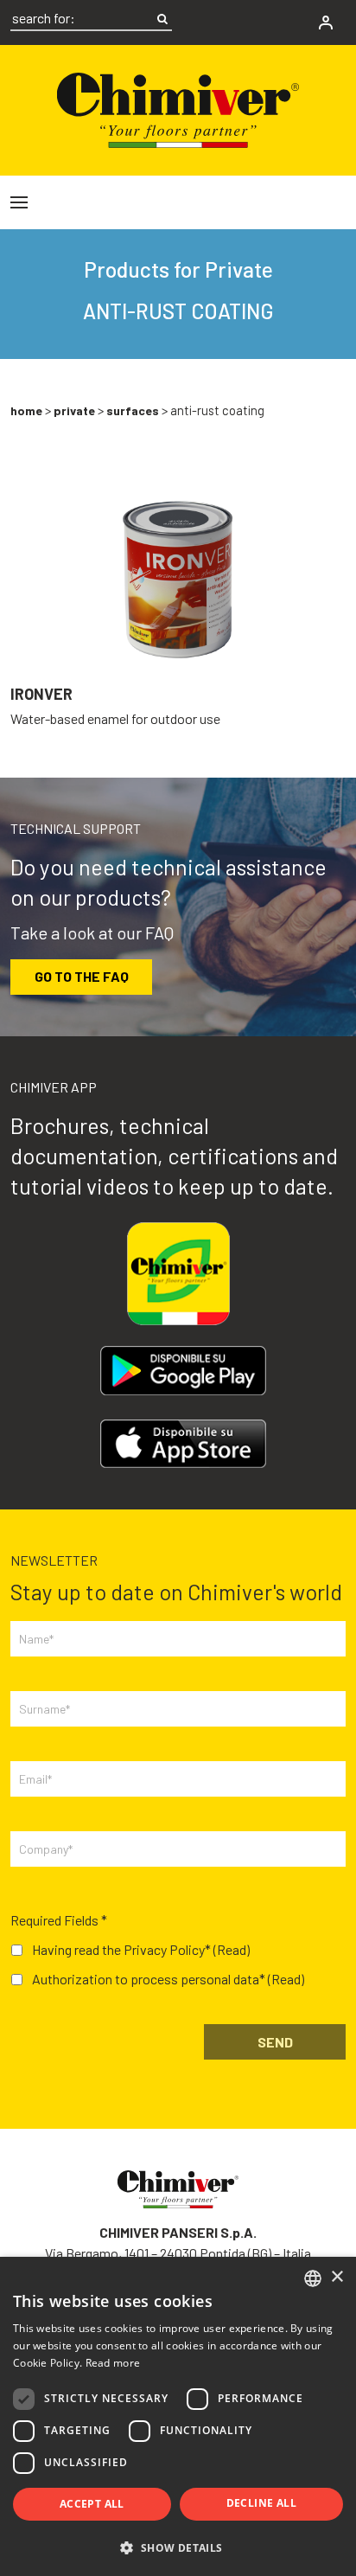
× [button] (337, 2277)
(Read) (232, 1949)
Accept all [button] (92, 2504)
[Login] (326, 22)
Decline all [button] (261, 2503)
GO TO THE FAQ (82, 976)
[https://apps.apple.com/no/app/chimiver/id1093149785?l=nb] (183, 1444)
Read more (113, 2363)
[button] (178, 2547)
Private (74, 410)
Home (26, 410)
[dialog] (178, 2416)
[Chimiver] (178, 108)
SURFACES (133, 410)
